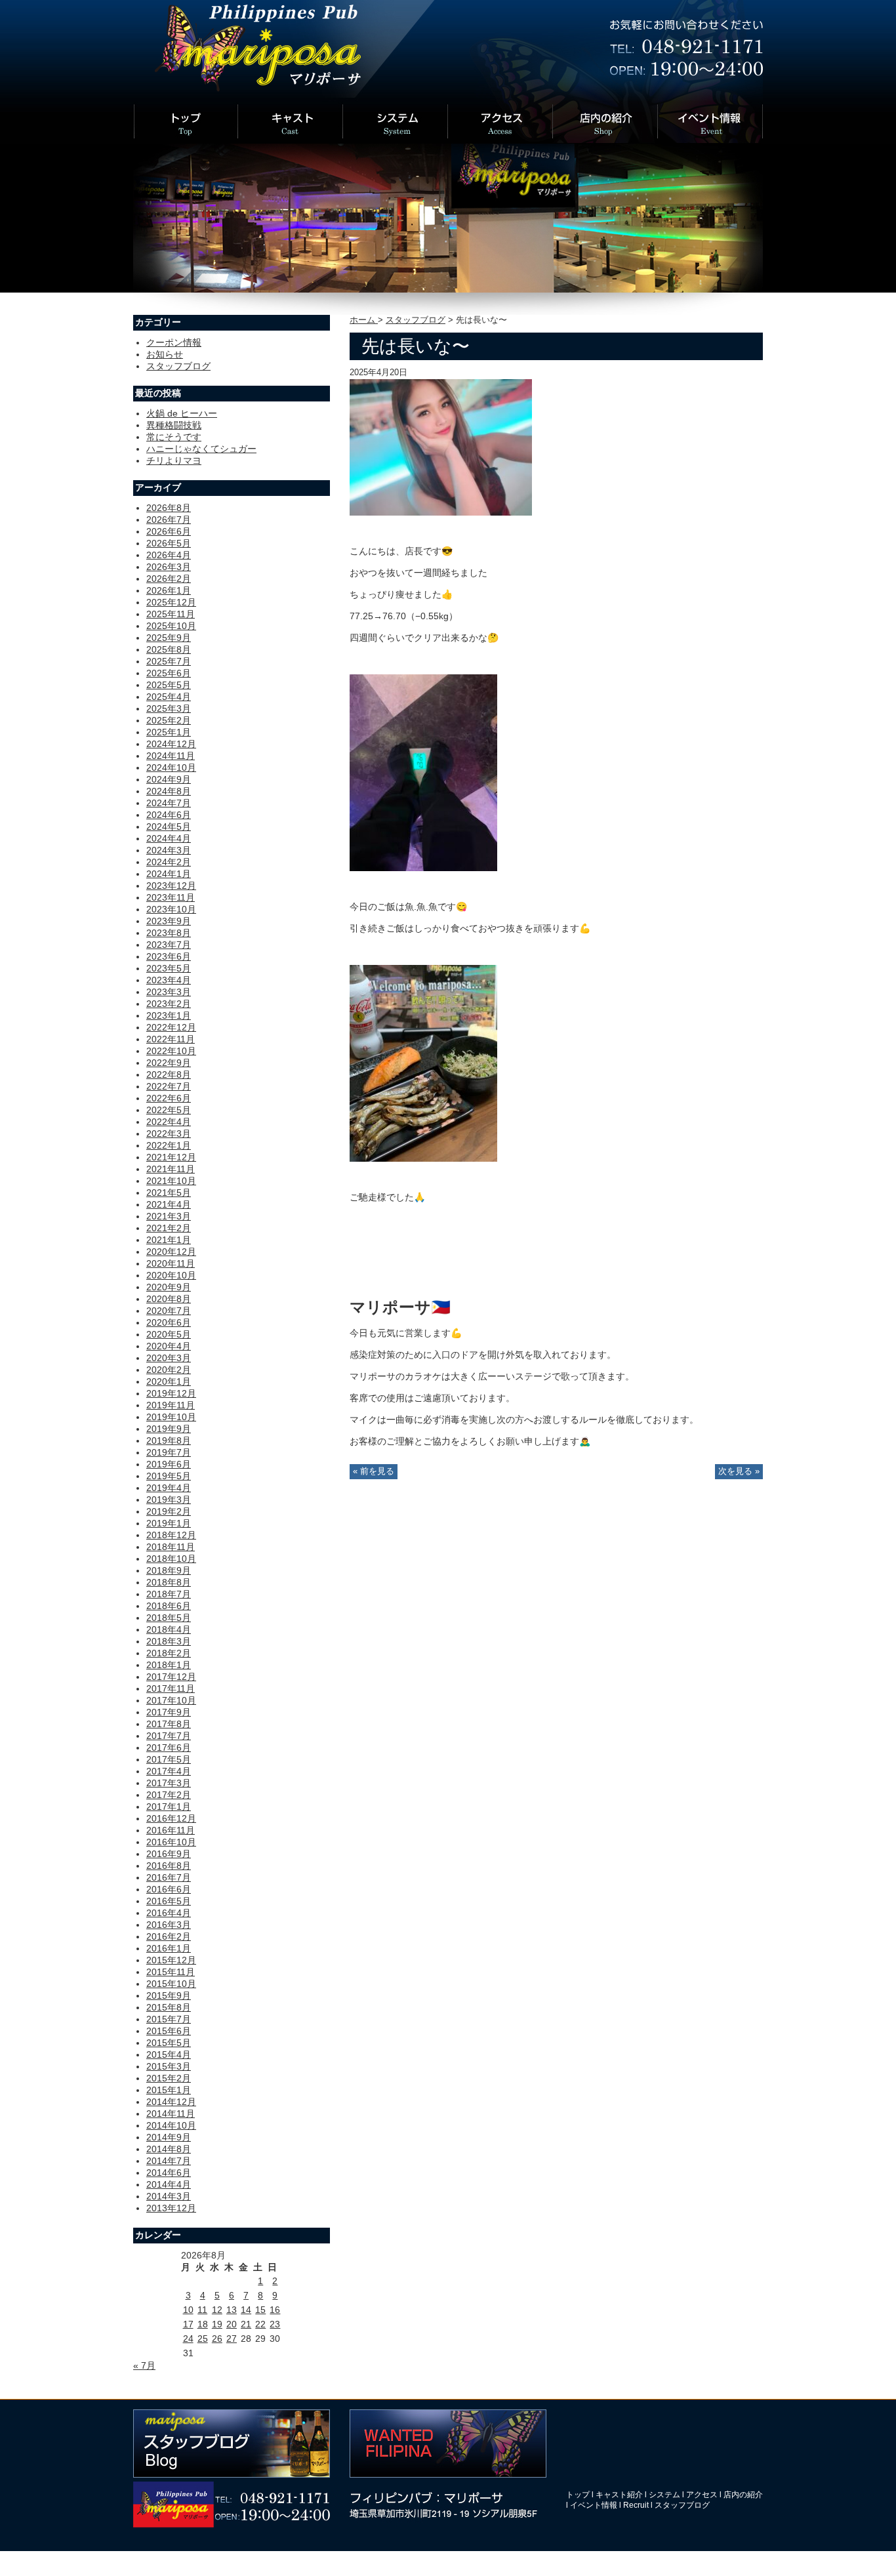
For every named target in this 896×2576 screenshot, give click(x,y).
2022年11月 (171, 1039)
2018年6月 (169, 1606)
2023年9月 (169, 921)
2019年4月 (169, 1488)
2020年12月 (171, 1252)
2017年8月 (169, 1724)
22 (260, 2324)
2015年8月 (169, 2007)
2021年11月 (171, 1169)
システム (664, 2495)
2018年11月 (171, 1547)
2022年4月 (169, 1122)
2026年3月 (169, 567)
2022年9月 (169, 1063)
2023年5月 (169, 968)
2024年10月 (171, 767)
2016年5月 (169, 1901)
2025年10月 (171, 626)
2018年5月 (169, 1618)
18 (203, 2324)
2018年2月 (169, 1653)
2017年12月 (171, 1677)
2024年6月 (169, 815)
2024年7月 (169, 803)
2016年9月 (169, 1854)
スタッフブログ (416, 320)
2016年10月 (171, 1842)
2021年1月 (169, 1240)
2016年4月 (169, 1913)
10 (188, 2310)
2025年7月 (169, 661)
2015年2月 (169, 2078)
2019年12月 (171, 1393)
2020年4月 (169, 1346)
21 (246, 2324)
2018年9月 (169, 1570)
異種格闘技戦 (174, 425)
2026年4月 (169, 555)
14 (246, 2310)
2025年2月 (169, 720)
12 (217, 2310)
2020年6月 (169, 1322)
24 (188, 2339)
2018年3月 (169, 1641)
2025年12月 (171, 602)
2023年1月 (169, 1015)
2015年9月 (169, 1995)
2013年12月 (171, 2208)
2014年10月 (171, 2125)
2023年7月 (169, 945)
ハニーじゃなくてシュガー (201, 449)
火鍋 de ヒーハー (182, 413)
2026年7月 (169, 520)
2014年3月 (169, 2196)
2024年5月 (169, 827)
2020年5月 (169, 1334)
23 (275, 2324)
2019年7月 (169, 1452)
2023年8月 (169, 933)
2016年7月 (169, 1877)
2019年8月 (169, 1441)
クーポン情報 (174, 342)
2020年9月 (169, 1287)
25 (203, 2339)
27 (232, 2339)
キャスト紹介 (619, 2495)
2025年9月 (169, 638)
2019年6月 (169, 1464)
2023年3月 (169, 992)
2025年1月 (169, 732)
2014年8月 (169, 2149)
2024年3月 (169, 850)
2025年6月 (169, 673)
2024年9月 (169, 779)
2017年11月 (171, 1688)
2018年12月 (171, 1535)
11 (202, 2310)
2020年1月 (169, 1381)
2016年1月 (169, 1948)
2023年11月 (171, 897)
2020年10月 (171, 1275)
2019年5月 (169, 1476)
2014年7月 (169, 2161)
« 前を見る (374, 1471)
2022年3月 (169, 1134)
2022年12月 (171, 1027)
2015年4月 (169, 2055)
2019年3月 (169, 1500)
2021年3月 (169, 1216)
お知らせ (165, 354)
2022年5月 (169, 1110)
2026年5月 (169, 543)
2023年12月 (171, 886)
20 (232, 2324)
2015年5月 (169, 2043)
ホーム (364, 320)
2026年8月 (169, 508)
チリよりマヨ (174, 460)
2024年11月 (171, 756)
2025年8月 (169, 649)
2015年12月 (171, 1960)
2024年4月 (169, 838)
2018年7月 (169, 1594)
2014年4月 (169, 2184)
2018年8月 (169, 1582)
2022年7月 (169, 1086)
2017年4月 (169, 1771)
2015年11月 (171, 1972)
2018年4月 (169, 1629)
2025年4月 (169, 697)
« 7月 (144, 2365)
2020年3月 (169, 1358)
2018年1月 (169, 1665)
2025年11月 (171, 614)
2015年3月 (169, 2066)
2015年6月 (169, 2031)
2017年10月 (171, 1700)
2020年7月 (169, 1311)
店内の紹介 (743, 2495)
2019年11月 (171, 1405)
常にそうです (174, 437)
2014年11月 (171, 2114)
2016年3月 (169, 1925)
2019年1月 (169, 1523)
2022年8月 (169, 1074)
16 (275, 2310)
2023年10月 (171, 909)
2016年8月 (169, 1866)
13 (232, 2310)
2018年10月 (171, 1559)
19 (217, 2324)
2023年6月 (169, 956)
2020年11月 (171, 1263)
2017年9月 (169, 1712)
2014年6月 (169, 2173)
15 (260, 2310)
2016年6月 (169, 1889)
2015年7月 (169, 2019)
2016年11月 (171, 1830)
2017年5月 (169, 1759)
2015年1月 (169, 2090)
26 (217, 2339)
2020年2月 (169, 1370)
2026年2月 (169, 579)
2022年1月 (169, 1145)
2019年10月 (171, 1417)
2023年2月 (169, 1004)
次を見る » (739, 1471)
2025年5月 (169, 685)
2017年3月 (169, 1783)
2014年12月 (171, 2102)
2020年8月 (169, 1299)
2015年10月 (171, 1984)
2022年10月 (171, 1051)
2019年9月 (169, 1429)
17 (188, 2324)
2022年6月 (169, 1098)
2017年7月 (169, 1736)
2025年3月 (169, 708)
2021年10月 (171, 1181)
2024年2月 (169, 862)
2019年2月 (169, 1511)
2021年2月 (169, 1228)
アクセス (702, 2495)
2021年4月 (169, 1204)
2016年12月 (171, 1818)
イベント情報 (594, 2505)
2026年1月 (169, 590)
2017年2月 (169, 1795)
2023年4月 (169, 980)
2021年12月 (171, 1157)
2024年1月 (169, 874)
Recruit (636, 2505)
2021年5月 (169, 1193)
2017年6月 (169, 1748)
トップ (578, 2495)
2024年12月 (171, 744)
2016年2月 (169, 1936)
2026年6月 (169, 531)
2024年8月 (169, 791)
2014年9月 (169, 2137)
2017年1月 (169, 1807)
